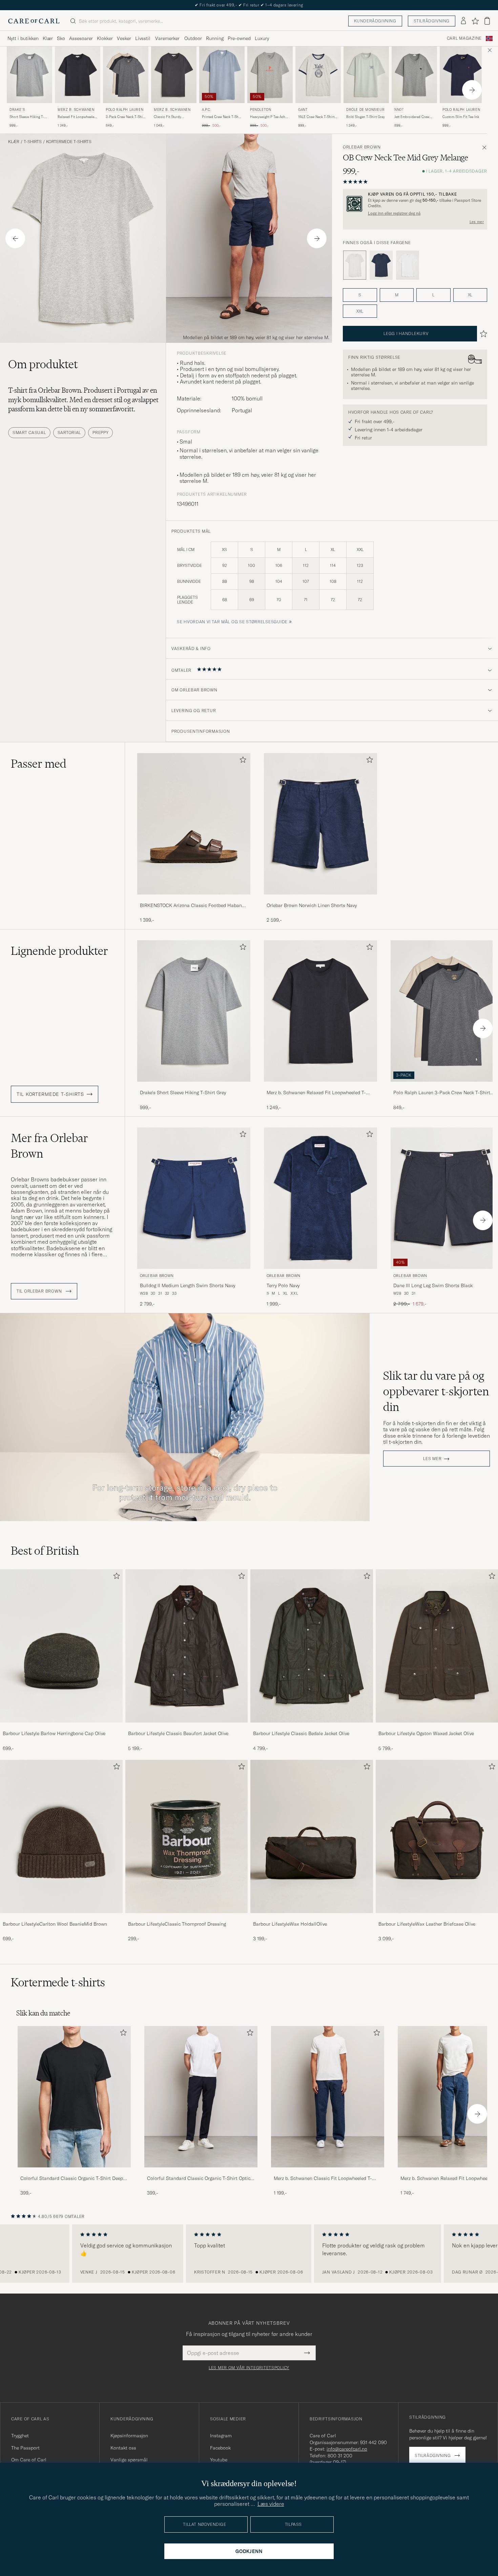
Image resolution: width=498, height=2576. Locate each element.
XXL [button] (360, 311)
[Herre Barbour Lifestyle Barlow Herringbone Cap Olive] (61, 1646)
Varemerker (167, 38)
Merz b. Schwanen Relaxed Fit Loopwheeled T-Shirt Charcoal (316, 1093)
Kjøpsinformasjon (129, 2436)
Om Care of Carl (29, 2460)
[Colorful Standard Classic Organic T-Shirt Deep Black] (74, 2172)
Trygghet (20, 2436)
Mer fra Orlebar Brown (49, 1146)
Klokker (105, 38)
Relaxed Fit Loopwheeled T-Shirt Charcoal (77, 117)
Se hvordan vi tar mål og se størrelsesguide (232, 622)
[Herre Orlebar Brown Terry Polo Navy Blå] (320, 1198)
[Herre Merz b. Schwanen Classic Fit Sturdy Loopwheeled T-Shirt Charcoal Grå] (174, 75)
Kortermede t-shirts (69, 142)
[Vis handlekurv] (487, 21)
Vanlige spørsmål (129, 2460)
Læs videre (271, 2504)
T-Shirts (33, 142)
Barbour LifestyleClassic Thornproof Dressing (177, 1924)
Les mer (477, 222)
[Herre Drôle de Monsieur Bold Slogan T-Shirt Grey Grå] (366, 75)
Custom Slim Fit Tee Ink (461, 117)
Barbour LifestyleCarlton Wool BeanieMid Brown (55, 1924)
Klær (48, 38)
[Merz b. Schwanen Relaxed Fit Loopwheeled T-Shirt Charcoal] (320, 1086)
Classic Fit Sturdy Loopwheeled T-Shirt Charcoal (170, 117)
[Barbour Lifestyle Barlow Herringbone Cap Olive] (61, 1727)
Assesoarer (81, 38)
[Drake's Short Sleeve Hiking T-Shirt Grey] (194, 1086)
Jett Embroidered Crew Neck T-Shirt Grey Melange (412, 117)
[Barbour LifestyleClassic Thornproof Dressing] (187, 1918)
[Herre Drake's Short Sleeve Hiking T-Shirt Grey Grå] (29, 75)
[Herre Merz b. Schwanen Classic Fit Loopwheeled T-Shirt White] (328, 2097)
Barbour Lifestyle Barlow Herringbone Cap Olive (54, 1733)
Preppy (100, 432)
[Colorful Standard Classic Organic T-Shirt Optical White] (201, 2172)
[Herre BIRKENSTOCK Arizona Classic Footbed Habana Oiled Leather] (194, 824)
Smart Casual (29, 432)
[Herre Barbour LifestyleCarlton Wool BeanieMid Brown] (61, 1836)
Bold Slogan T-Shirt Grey (366, 117)
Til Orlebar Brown (40, 1291)
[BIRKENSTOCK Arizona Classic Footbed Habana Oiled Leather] (194, 899)
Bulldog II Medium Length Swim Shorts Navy (188, 1285)
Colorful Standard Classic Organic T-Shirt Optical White (201, 2179)
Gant (303, 110)
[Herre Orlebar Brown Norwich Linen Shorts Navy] (320, 824)
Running (215, 38)
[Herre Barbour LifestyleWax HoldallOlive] (312, 1836)
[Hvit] (408, 265)
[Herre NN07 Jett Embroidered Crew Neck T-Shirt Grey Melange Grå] (414, 75)
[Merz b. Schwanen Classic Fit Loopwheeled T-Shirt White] (328, 2172)
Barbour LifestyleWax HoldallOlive (290, 1924)
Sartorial (69, 432)
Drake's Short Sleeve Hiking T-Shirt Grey (183, 1093)
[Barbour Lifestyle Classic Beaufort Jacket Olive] (187, 1727)
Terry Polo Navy (283, 1285)
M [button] (397, 295)
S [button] (360, 295)
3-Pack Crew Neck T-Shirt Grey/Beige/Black (125, 117)
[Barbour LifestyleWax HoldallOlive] (312, 1918)
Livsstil (143, 38)
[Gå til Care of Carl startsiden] (34, 21)
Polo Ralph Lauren (124, 110)
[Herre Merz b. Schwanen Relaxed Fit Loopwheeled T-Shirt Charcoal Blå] (78, 75)
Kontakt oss (123, 2448)
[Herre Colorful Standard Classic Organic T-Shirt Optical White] (201, 2097)
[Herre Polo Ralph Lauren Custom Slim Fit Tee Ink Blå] (462, 75)
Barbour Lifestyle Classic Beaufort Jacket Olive (178, 1733)
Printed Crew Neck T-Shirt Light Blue (222, 117)
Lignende (59, 951)
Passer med (39, 764)
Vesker (124, 38)
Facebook (220, 2448)
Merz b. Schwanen (76, 110)
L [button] (433, 295)
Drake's (17, 110)
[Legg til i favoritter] (242, 761)
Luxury (262, 38)
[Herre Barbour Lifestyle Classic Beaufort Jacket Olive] (187, 1646)
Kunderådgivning (375, 21)
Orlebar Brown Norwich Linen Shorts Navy (312, 905)
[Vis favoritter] (475, 21)
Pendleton (261, 110)
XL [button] (470, 295)
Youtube (219, 2460)
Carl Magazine (464, 38)
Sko (61, 38)
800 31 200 (340, 2456)
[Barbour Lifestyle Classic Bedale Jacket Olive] (312, 1727)
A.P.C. (207, 110)
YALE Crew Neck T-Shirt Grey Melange (316, 117)
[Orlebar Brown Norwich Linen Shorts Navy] (320, 899)
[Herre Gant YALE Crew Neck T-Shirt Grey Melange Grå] (318, 75)
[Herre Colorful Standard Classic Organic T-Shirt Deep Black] (74, 2097)
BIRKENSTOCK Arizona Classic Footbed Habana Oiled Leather (192, 906)
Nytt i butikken (23, 38)
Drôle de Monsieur (365, 110)
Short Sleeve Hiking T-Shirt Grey (27, 117)
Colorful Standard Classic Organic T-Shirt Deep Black (72, 2179)
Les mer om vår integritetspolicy (249, 2368)
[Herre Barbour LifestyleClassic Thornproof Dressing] (187, 1836)
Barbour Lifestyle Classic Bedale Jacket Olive (301, 1733)
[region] (249, 2254)
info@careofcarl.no (347, 2449)
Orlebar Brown (362, 147)
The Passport (25, 2448)
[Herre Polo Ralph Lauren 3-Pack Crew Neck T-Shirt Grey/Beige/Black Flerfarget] (126, 75)
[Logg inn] (463, 21)
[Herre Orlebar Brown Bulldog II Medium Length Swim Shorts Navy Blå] (194, 1198)
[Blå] (381, 265)
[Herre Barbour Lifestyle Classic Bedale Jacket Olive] (312, 1646)
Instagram (221, 2436)
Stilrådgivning (432, 21)
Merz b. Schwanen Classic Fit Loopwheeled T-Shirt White (323, 2179)
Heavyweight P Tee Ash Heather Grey (268, 117)
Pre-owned (239, 38)
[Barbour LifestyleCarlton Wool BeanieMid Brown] (61, 1918)
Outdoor (193, 38)
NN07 (399, 110)
